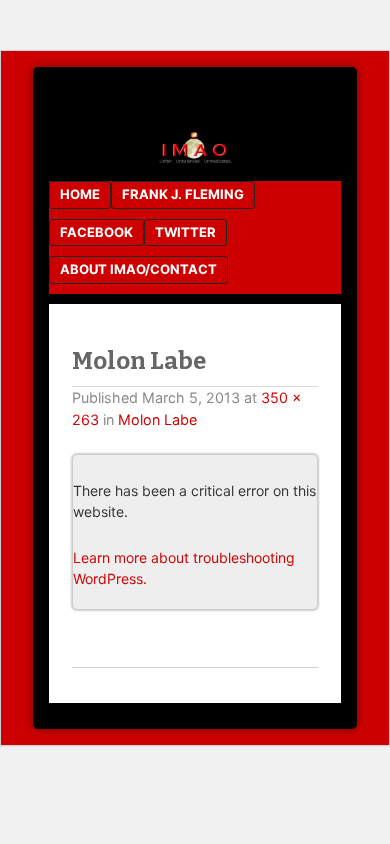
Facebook (96, 232)
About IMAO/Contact (138, 269)
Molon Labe (157, 419)
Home (80, 194)
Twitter (185, 232)
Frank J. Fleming (183, 194)
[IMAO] (195, 159)
